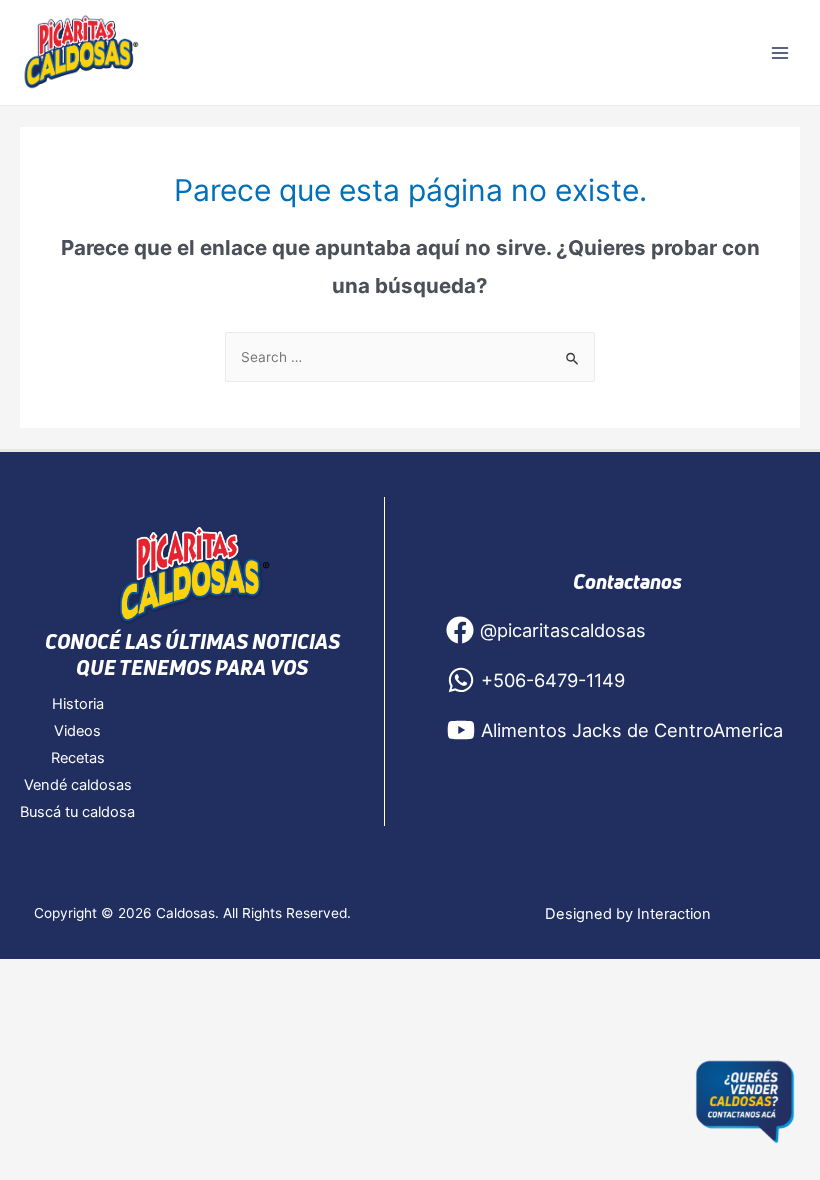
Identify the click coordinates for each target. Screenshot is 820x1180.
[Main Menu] (780, 52)
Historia (78, 704)
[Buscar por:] (410, 357)
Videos (77, 731)
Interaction (674, 914)
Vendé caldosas (78, 785)
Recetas (78, 758)
